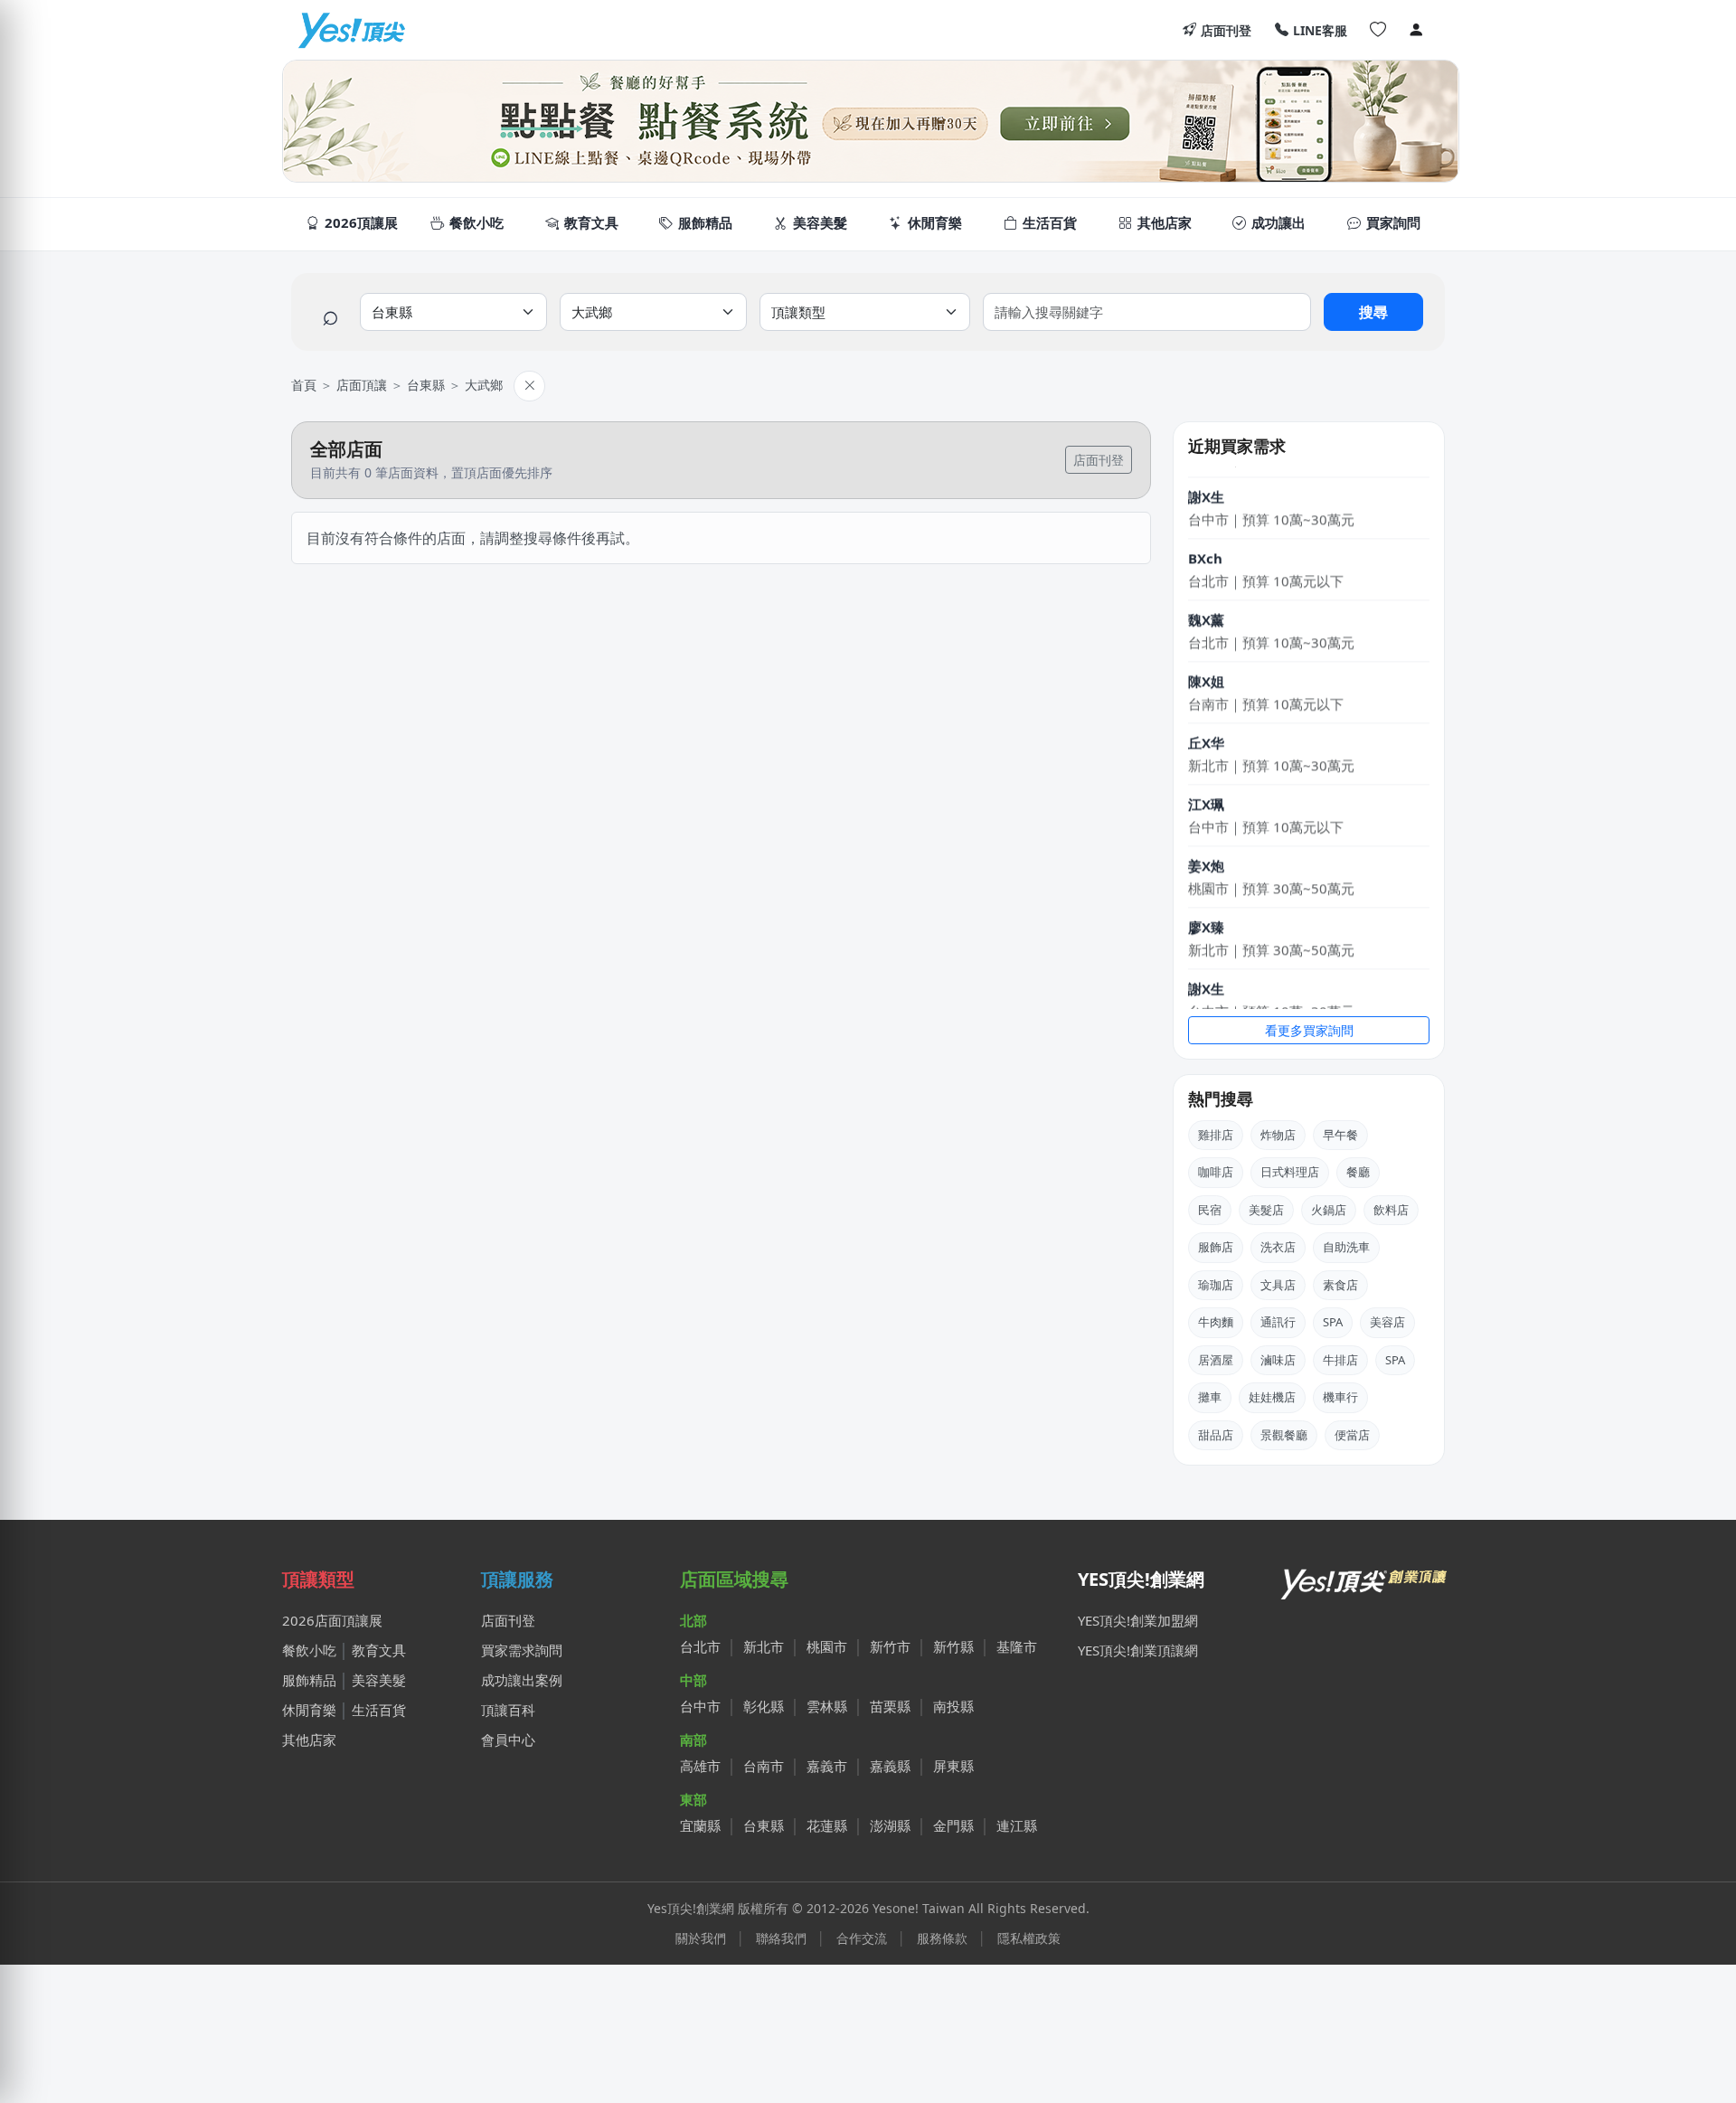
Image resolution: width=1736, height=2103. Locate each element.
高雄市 (700, 1766)
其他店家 (309, 1740)
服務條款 (942, 1938)
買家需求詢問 (522, 1650)
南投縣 (953, 1706)
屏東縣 (953, 1766)
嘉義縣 (890, 1766)
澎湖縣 (890, 1825)
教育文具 (379, 1650)
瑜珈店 (1216, 1285)
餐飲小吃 (309, 1650)
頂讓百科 (508, 1710)
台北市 (700, 1646)
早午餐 (1340, 1135)
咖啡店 (1216, 1172)
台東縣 (426, 385)
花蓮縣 (827, 1825)
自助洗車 (1346, 1247)
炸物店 (1278, 1135)
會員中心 (508, 1740)
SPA (1333, 1322)
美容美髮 (379, 1680)
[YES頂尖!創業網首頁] (1365, 1580)
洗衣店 (1278, 1247)
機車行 (1340, 1397)
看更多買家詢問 (1309, 1030)
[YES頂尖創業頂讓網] (351, 30)
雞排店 (1216, 1135)
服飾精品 (309, 1680)
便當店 (1352, 1435)
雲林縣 (827, 1706)
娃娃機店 (1272, 1397)
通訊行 (1278, 1322)
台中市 (700, 1706)
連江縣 (1017, 1825)
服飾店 (1216, 1247)
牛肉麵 (1216, 1322)
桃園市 (827, 1646)
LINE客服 (1320, 30)
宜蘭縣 (700, 1825)
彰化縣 (764, 1706)
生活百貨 (379, 1710)
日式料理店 (1290, 1172)
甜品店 (1216, 1435)
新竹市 (890, 1646)
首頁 (304, 385)
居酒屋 (1216, 1360)
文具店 (1278, 1285)
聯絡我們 (781, 1938)
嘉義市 (827, 1766)
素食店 (1340, 1285)
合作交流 (862, 1938)
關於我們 (701, 1938)
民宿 (1210, 1210)
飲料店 (1391, 1210)
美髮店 (1266, 1210)
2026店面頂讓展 (332, 1620)
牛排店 (1340, 1360)
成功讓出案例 (522, 1680)
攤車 (1210, 1397)
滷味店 (1278, 1360)
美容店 (1387, 1322)
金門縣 (953, 1825)
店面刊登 (1226, 30)
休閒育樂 (309, 1710)
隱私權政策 (1029, 1938)
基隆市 (1017, 1646)
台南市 (764, 1766)
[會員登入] (1416, 30)
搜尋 (1373, 312)
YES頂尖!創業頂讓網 (1138, 1650)
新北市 (764, 1646)
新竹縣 (953, 1646)
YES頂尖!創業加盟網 (1138, 1620)
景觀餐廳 (1284, 1435)
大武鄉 (484, 385)
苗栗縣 (890, 1706)
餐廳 (1358, 1172)
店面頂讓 (362, 385)
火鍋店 (1329, 1210)
